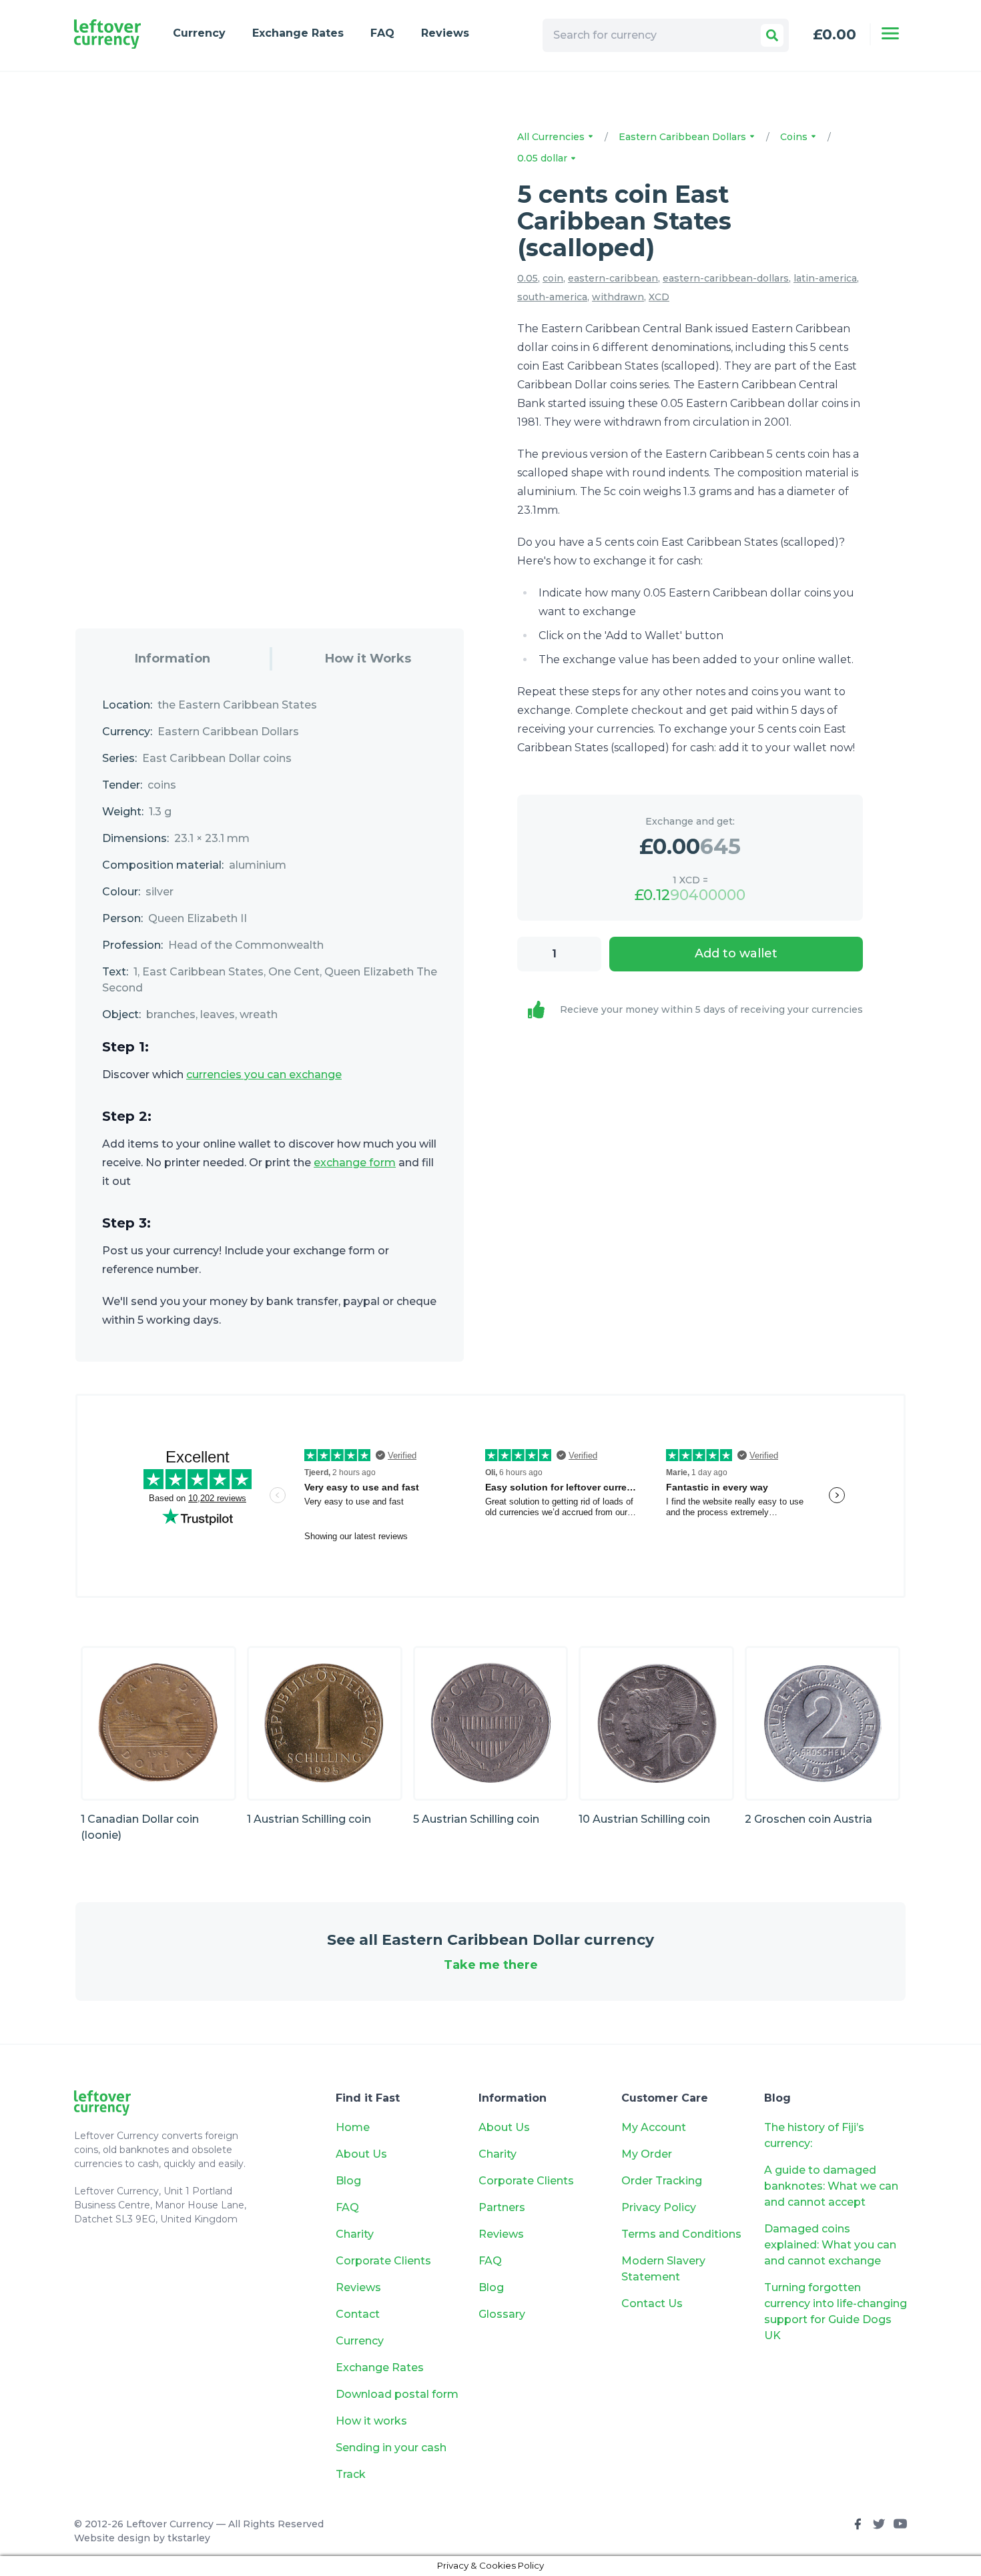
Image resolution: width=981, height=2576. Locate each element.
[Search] (772, 35)
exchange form (355, 1163)
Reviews (445, 33)
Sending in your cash (391, 2448)
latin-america (825, 278)
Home (353, 2127)
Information (173, 659)
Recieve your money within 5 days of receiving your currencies (711, 1009)
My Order (647, 2154)
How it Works (368, 659)
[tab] (173, 659)
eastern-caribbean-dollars (726, 278)
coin (553, 278)
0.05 (528, 278)
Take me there (491, 1965)
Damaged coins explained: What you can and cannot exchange (830, 2245)
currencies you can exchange (264, 1075)
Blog (348, 2181)
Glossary (502, 2314)
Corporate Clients (383, 2261)
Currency (199, 33)
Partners (502, 2207)
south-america (552, 297)
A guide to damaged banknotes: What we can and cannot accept (831, 2186)
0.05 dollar (544, 158)
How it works (371, 2421)
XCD (659, 297)
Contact (358, 2314)
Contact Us (652, 2303)
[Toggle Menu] (890, 33)
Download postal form (397, 2394)
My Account (654, 2127)
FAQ (382, 33)
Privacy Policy (659, 2207)
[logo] (107, 34)
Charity (355, 2234)
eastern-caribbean (613, 278)
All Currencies (552, 137)
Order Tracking (662, 2181)
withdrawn (618, 297)
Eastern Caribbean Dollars (684, 137)
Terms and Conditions (681, 2234)
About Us (361, 2154)
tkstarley (189, 2538)
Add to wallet (736, 953)
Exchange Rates (298, 33)
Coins (795, 137)
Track (351, 2474)
